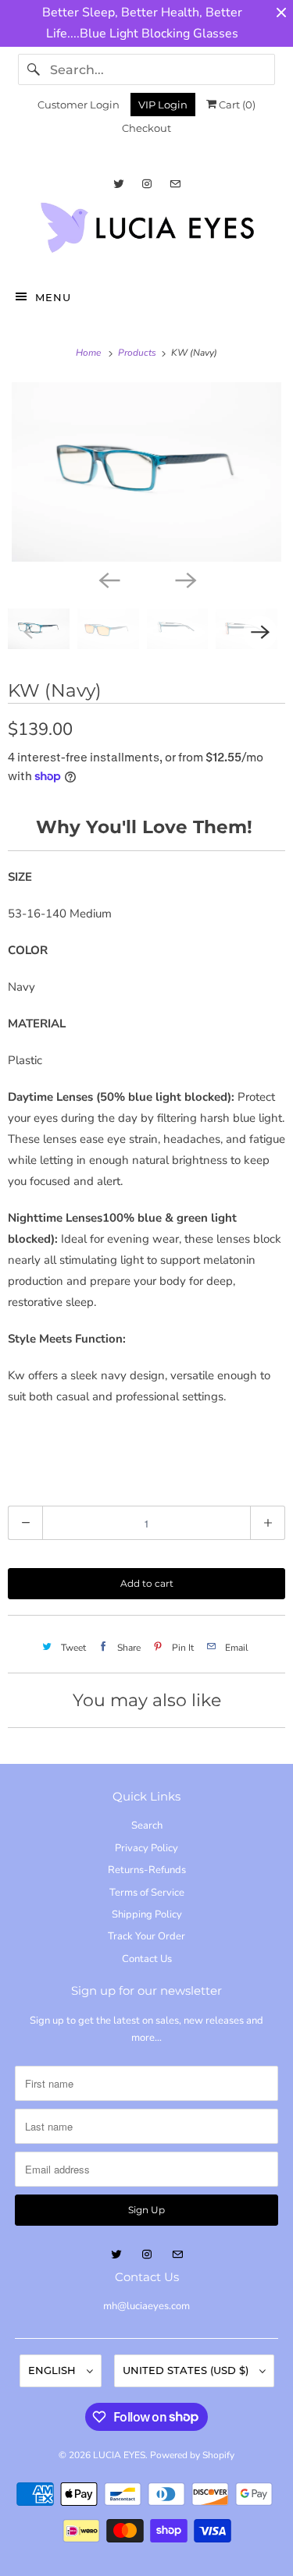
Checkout (146, 128)
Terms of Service (147, 1893)
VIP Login (163, 105)
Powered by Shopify (192, 2455)
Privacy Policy (146, 1848)
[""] (146, 472)
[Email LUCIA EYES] (175, 184)
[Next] (185, 579)
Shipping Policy (147, 1914)
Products (138, 353)
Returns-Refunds (147, 1870)
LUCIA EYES (119, 2455)
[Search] (34, 69)
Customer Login (79, 105)
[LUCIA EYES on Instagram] (147, 184)
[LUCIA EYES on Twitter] (119, 184)
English (54, 2370)
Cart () (236, 105)
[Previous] (109, 579)
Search (147, 1826)
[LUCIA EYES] (146, 232)
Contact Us (147, 1959)
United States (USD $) (187, 2370)
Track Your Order (146, 1936)
